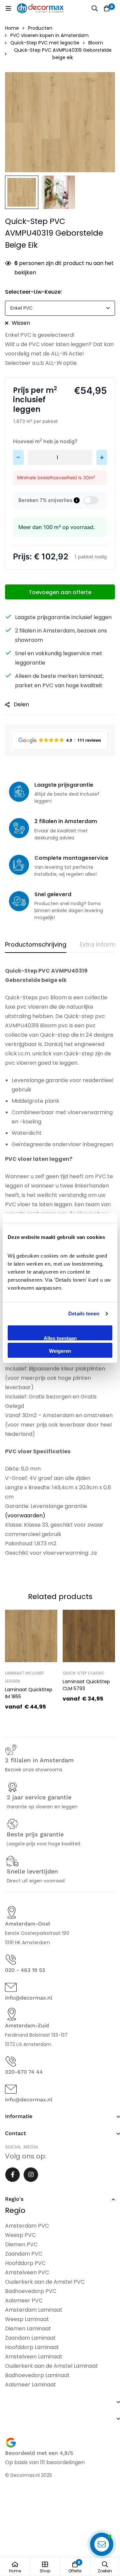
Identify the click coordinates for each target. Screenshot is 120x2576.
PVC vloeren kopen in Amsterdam (49, 35)
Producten (40, 28)
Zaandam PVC (24, 2254)
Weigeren (60, 1351)
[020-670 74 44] (11, 2062)
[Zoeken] (95, 8)
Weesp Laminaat (27, 2319)
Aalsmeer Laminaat (30, 2385)
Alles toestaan (60, 1338)
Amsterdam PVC (27, 2226)
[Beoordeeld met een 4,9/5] (11, 2443)
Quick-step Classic (84, 1673)
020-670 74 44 (24, 2072)
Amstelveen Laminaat (34, 2357)
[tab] (36, 945)
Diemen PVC (21, 2244)
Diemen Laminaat (28, 2329)
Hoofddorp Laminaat (32, 2347)
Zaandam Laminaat (30, 2338)
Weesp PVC (20, 2235)
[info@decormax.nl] (11, 1987)
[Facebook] (12, 2175)
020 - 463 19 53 (25, 1970)
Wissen (21, 323)
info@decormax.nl (29, 1998)
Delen (21, 704)
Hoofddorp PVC (25, 2263)
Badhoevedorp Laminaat (37, 2375)
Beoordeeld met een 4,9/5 (39, 2453)
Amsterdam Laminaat (34, 2310)
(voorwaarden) (25, 1515)
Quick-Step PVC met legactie (45, 43)
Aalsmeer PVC (24, 2300)
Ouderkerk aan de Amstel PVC (45, 2282)
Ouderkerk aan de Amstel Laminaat (51, 2366)
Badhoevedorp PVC (31, 2291)
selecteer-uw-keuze (33, 292)
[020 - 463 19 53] (11, 1960)
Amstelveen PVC (27, 2272)
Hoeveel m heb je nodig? (45, 441)
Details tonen (84, 1314)
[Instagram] (31, 2175)
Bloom (96, 43)
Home (12, 28)
